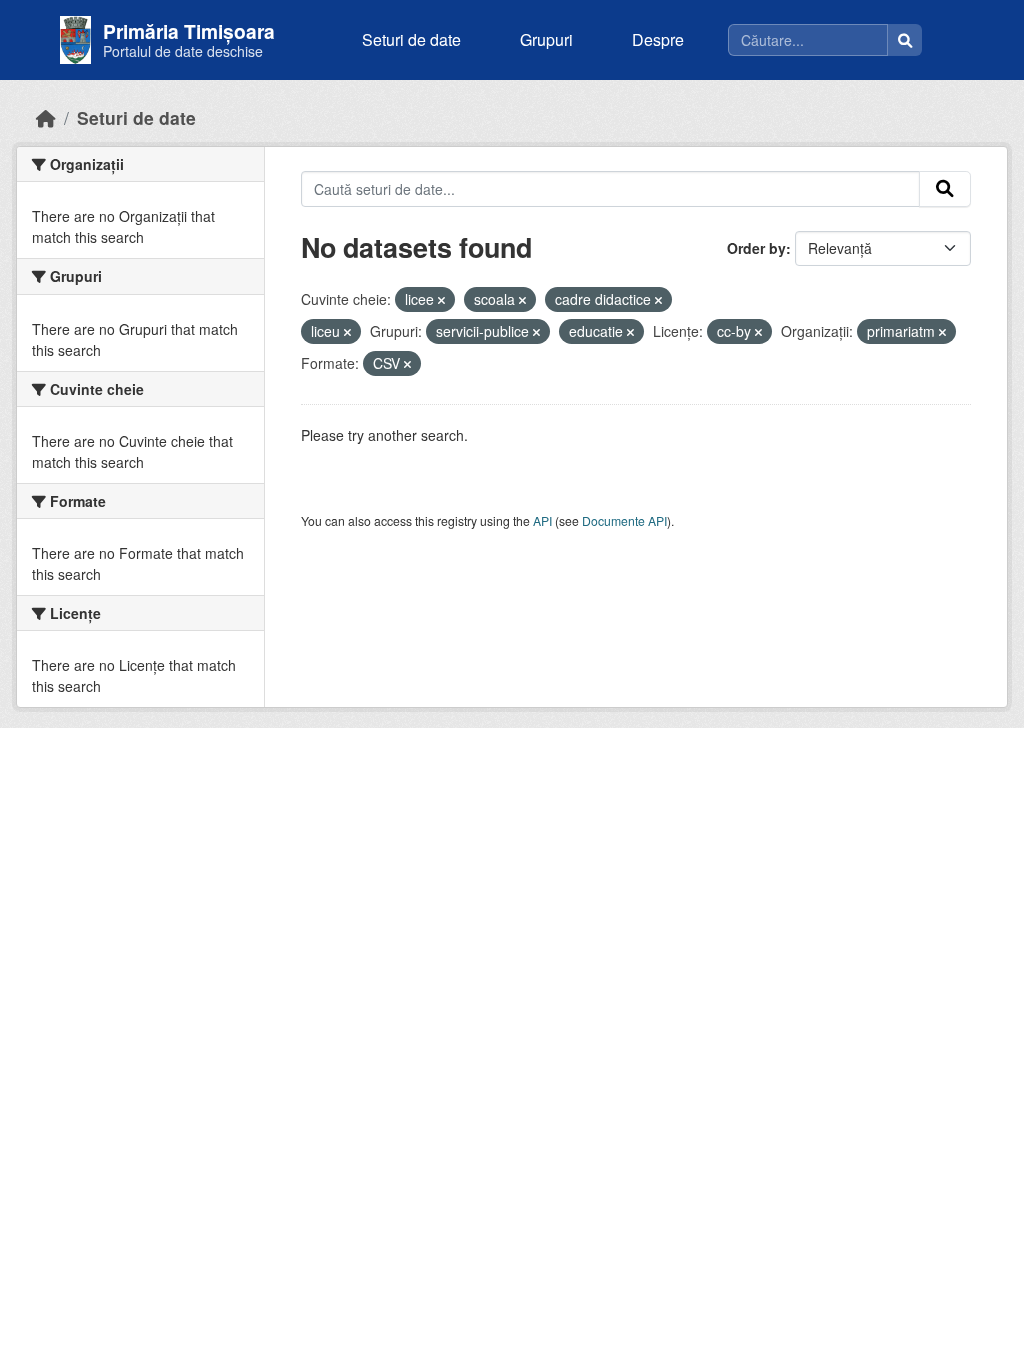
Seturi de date (411, 39)
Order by (756, 248)
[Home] (46, 117)
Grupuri (546, 39)
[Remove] (441, 300)
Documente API (624, 520)
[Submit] (945, 189)
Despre (658, 39)
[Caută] (905, 40)
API (542, 520)
